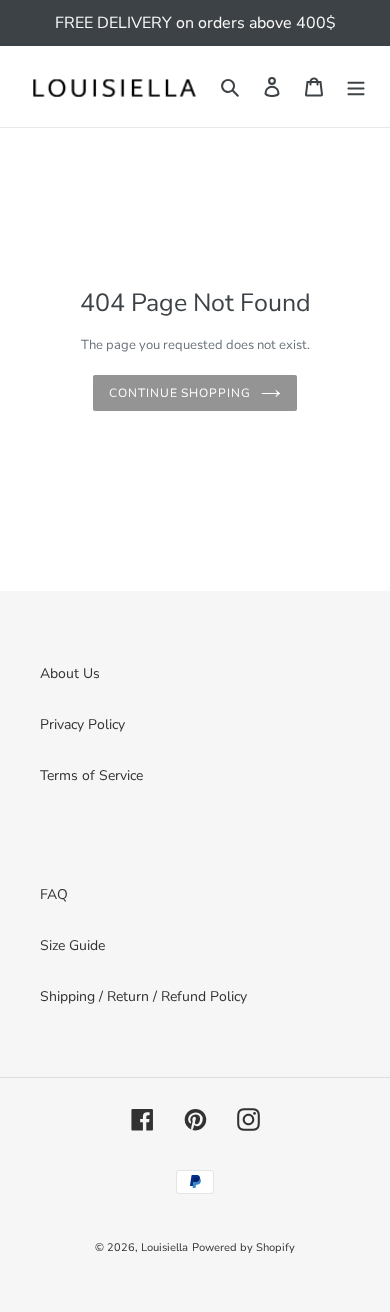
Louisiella (164, 1247)
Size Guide (72, 945)
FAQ (54, 894)
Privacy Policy (82, 724)
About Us (70, 673)
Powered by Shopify (243, 1247)
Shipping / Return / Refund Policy (143, 996)
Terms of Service (91, 775)
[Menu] (356, 87)
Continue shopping (180, 393)
